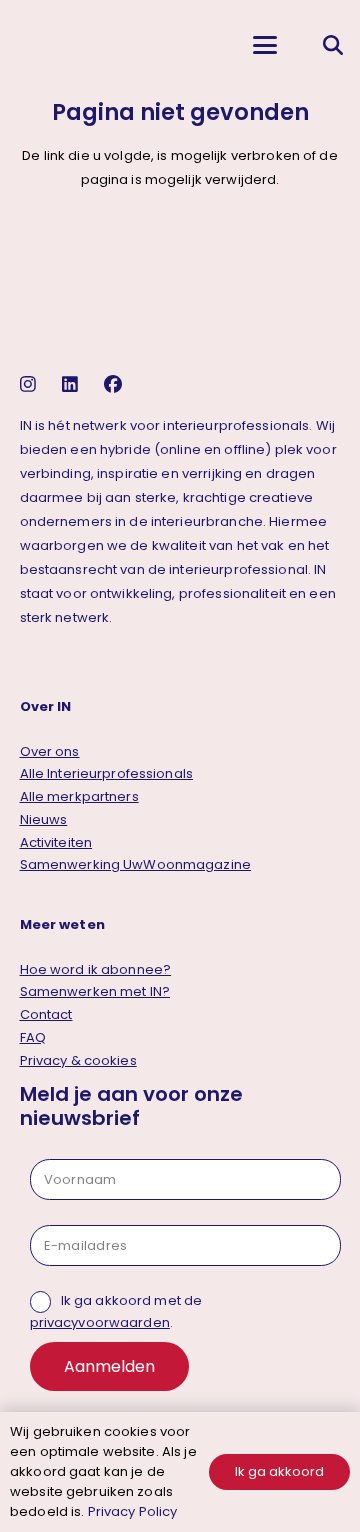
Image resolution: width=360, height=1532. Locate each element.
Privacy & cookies (78, 1060)
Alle (107, 773)
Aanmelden (109, 1366)
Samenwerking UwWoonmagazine (136, 864)
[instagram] (30, 384)
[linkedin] (72, 384)
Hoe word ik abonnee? (96, 969)
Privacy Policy (133, 1511)
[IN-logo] (30, 45)
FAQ (33, 1037)
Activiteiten (56, 842)
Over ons (50, 751)
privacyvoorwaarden (100, 1322)
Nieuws (44, 819)
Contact (46, 1014)
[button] (264, 45)
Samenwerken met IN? (95, 991)
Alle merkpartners (79, 796)
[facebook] (115, 384)
